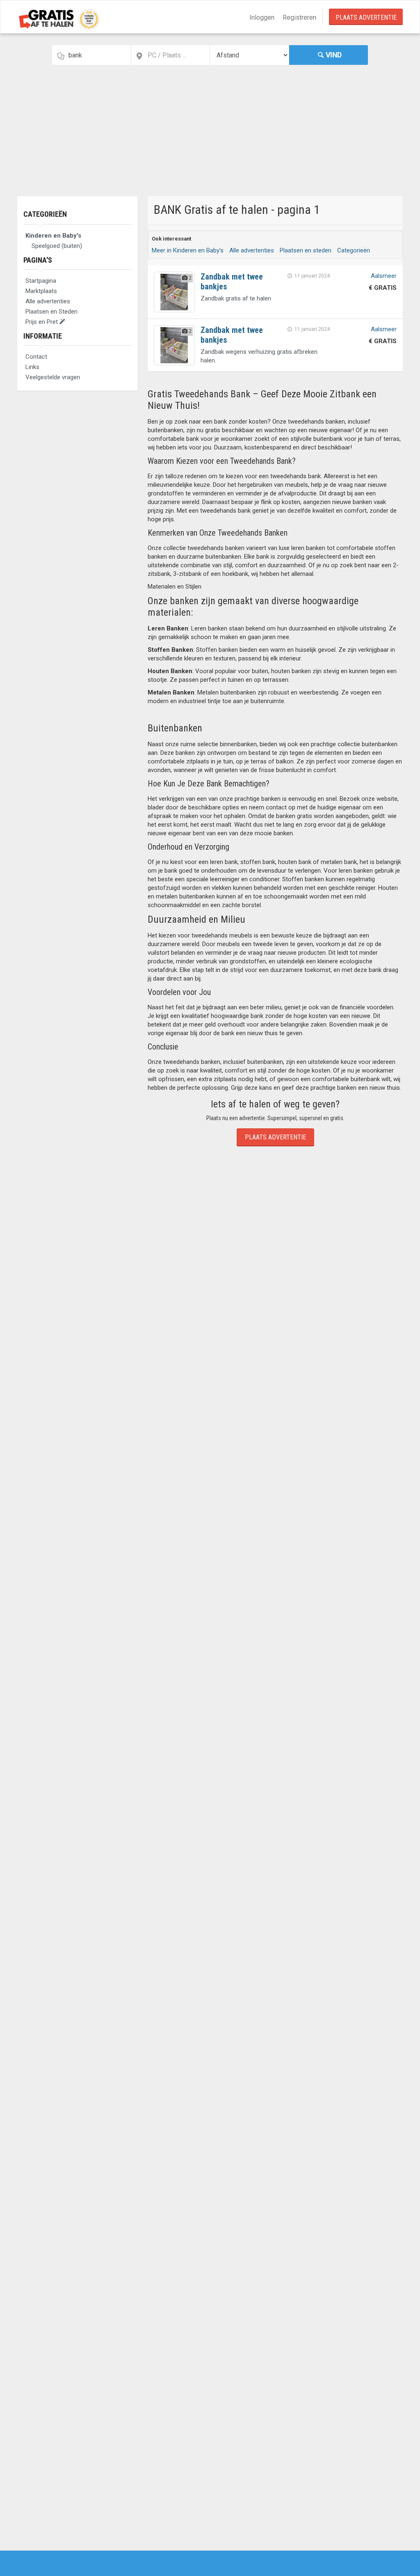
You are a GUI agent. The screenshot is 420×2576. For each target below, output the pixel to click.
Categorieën (45, 214)
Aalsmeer (384, 276)
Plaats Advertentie (366, 17)
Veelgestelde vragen (53, 377)
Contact (36, 357)
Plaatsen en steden (306, 250)
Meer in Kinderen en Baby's (188, 250)
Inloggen (262, 17)
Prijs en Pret (42, 322)
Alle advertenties (48, 301)
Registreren (299, 17)
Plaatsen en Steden (51, 312)
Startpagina (41, 281)
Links (32, 367)
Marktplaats (41, 291)
